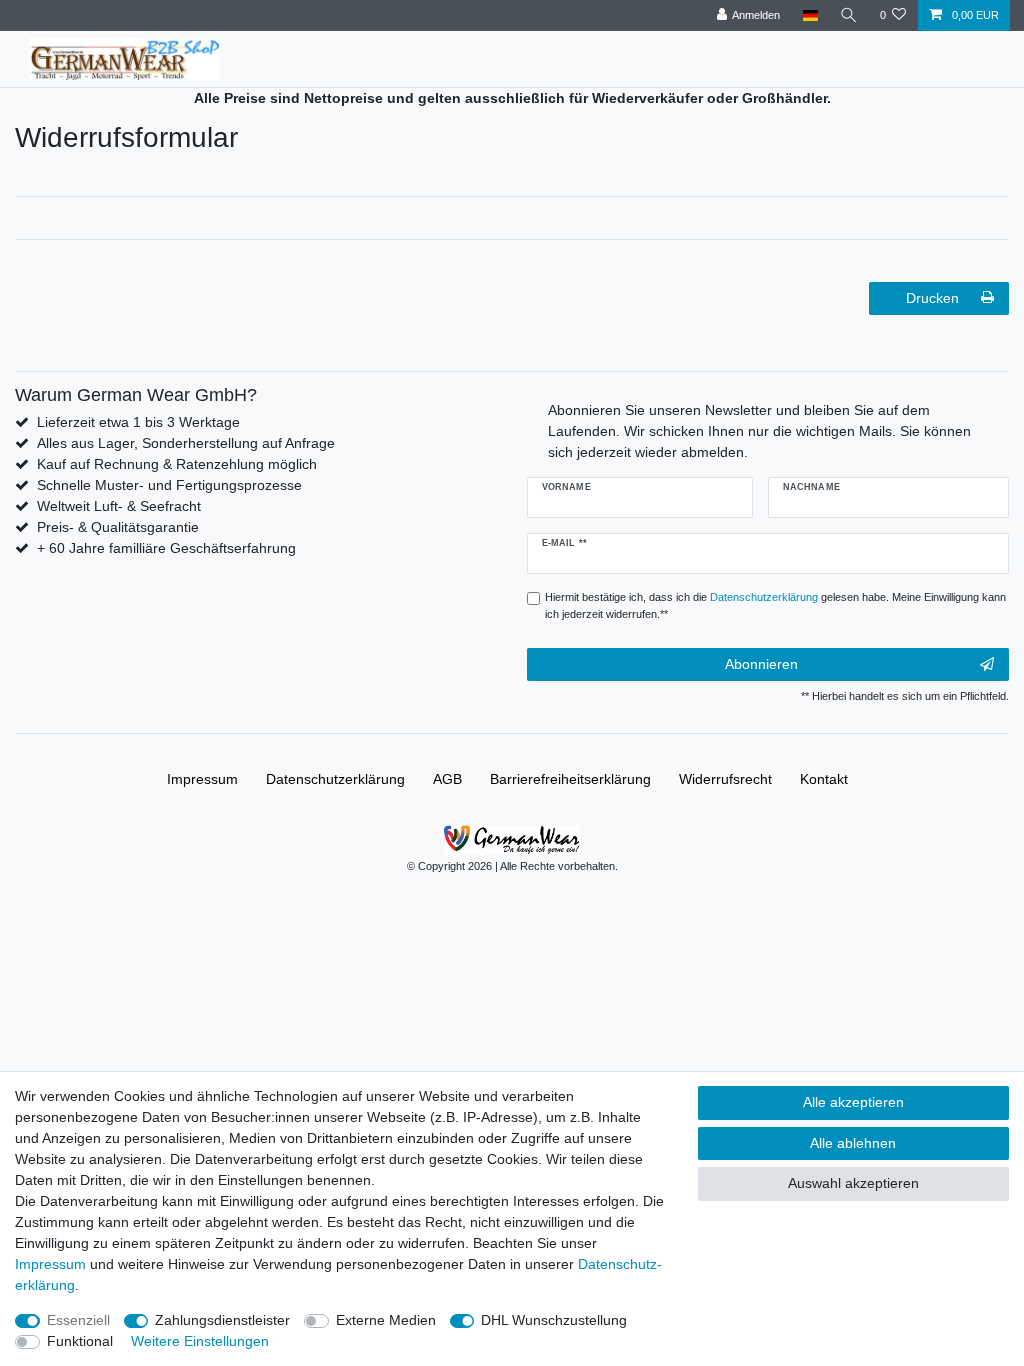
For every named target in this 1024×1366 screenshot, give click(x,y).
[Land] (809, 15)
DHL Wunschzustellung (554, 1320)
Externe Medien (386, 1320)
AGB (447, 779)
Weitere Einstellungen (200, 1341)
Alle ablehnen (853, 1143)
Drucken (932, 298)
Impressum (202, 779)
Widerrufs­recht (725, 779)
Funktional (80, 1341)
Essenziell (78, 1320)
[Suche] (849, 15)
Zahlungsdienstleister (222, 1320)
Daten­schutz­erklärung (335, 779)
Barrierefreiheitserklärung (570, 779)
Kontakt (824, 779)
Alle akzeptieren (853, 1102)
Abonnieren (761, 664)
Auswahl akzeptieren (853, 1183)
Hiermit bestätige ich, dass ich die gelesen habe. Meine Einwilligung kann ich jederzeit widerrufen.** (775, 605)
